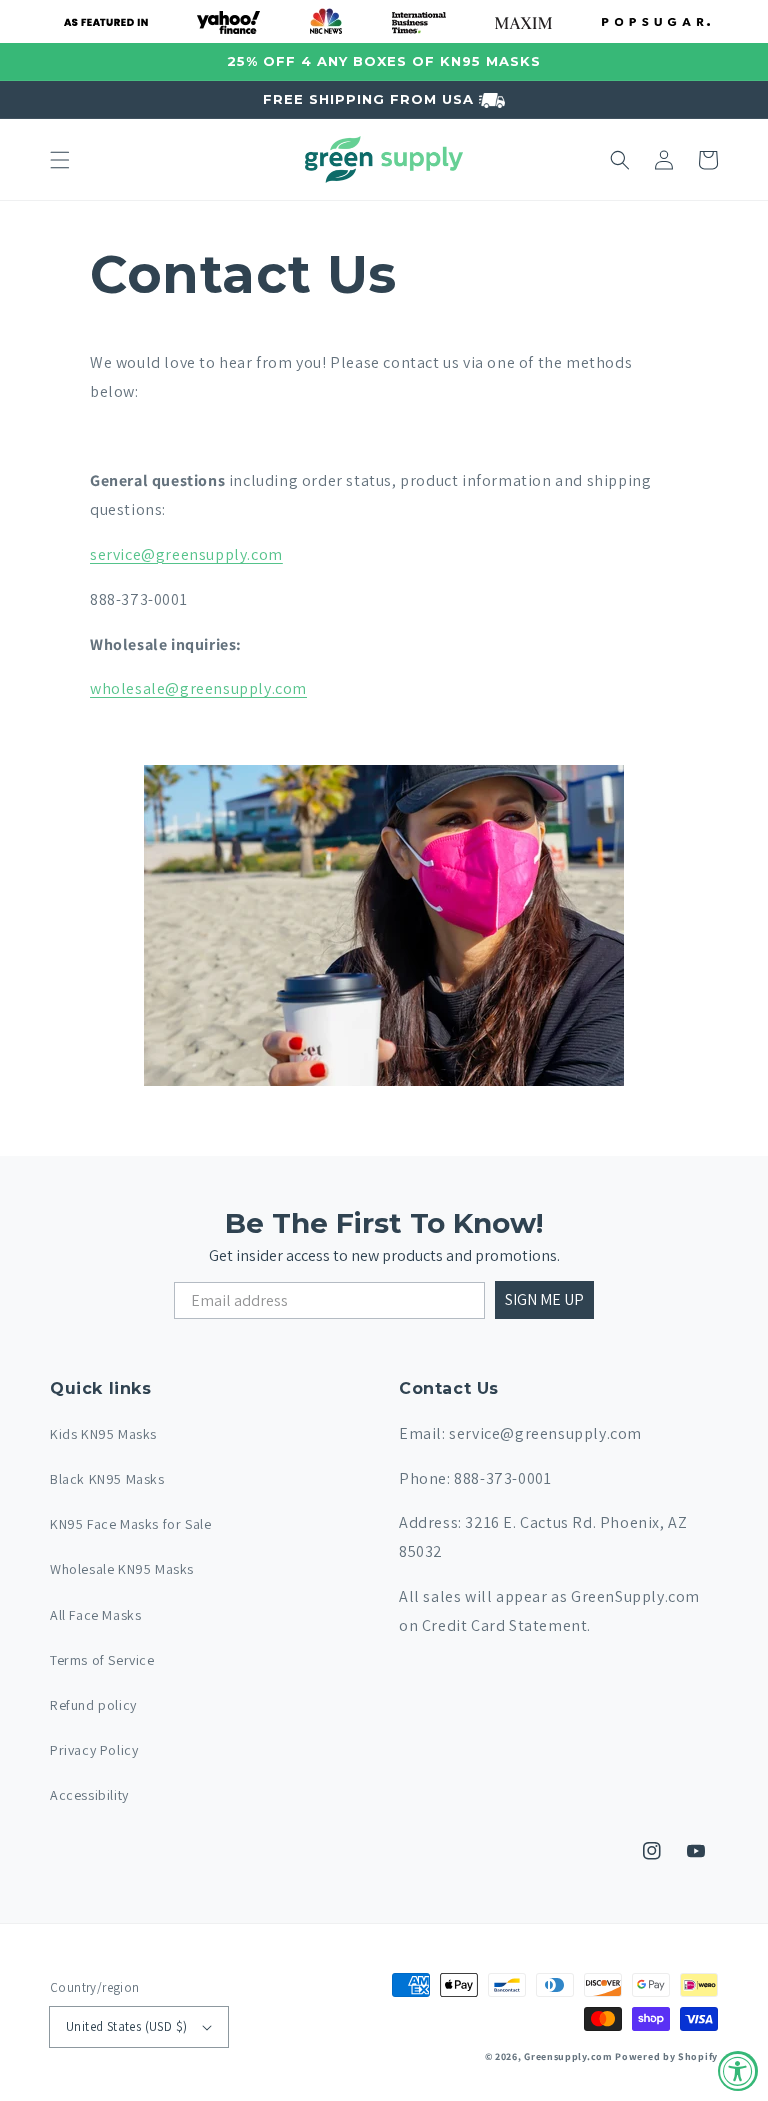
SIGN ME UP (544, 1299)
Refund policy (93, 1705)
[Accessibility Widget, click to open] (738, 2071)
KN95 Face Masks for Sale (130, 1524)
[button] (60, 160)
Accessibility (89, 1795)
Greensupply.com (568, 2056)
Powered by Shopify (666, 2056)
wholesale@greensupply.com (198, 688)
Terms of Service (102, 1660)
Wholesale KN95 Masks (122, 1569)
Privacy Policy (94, 1750)
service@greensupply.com (186, 554)
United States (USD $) (126, 2026)
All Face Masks (95, 1615)
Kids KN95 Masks (103, 1434)
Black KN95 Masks (107, 1479)
